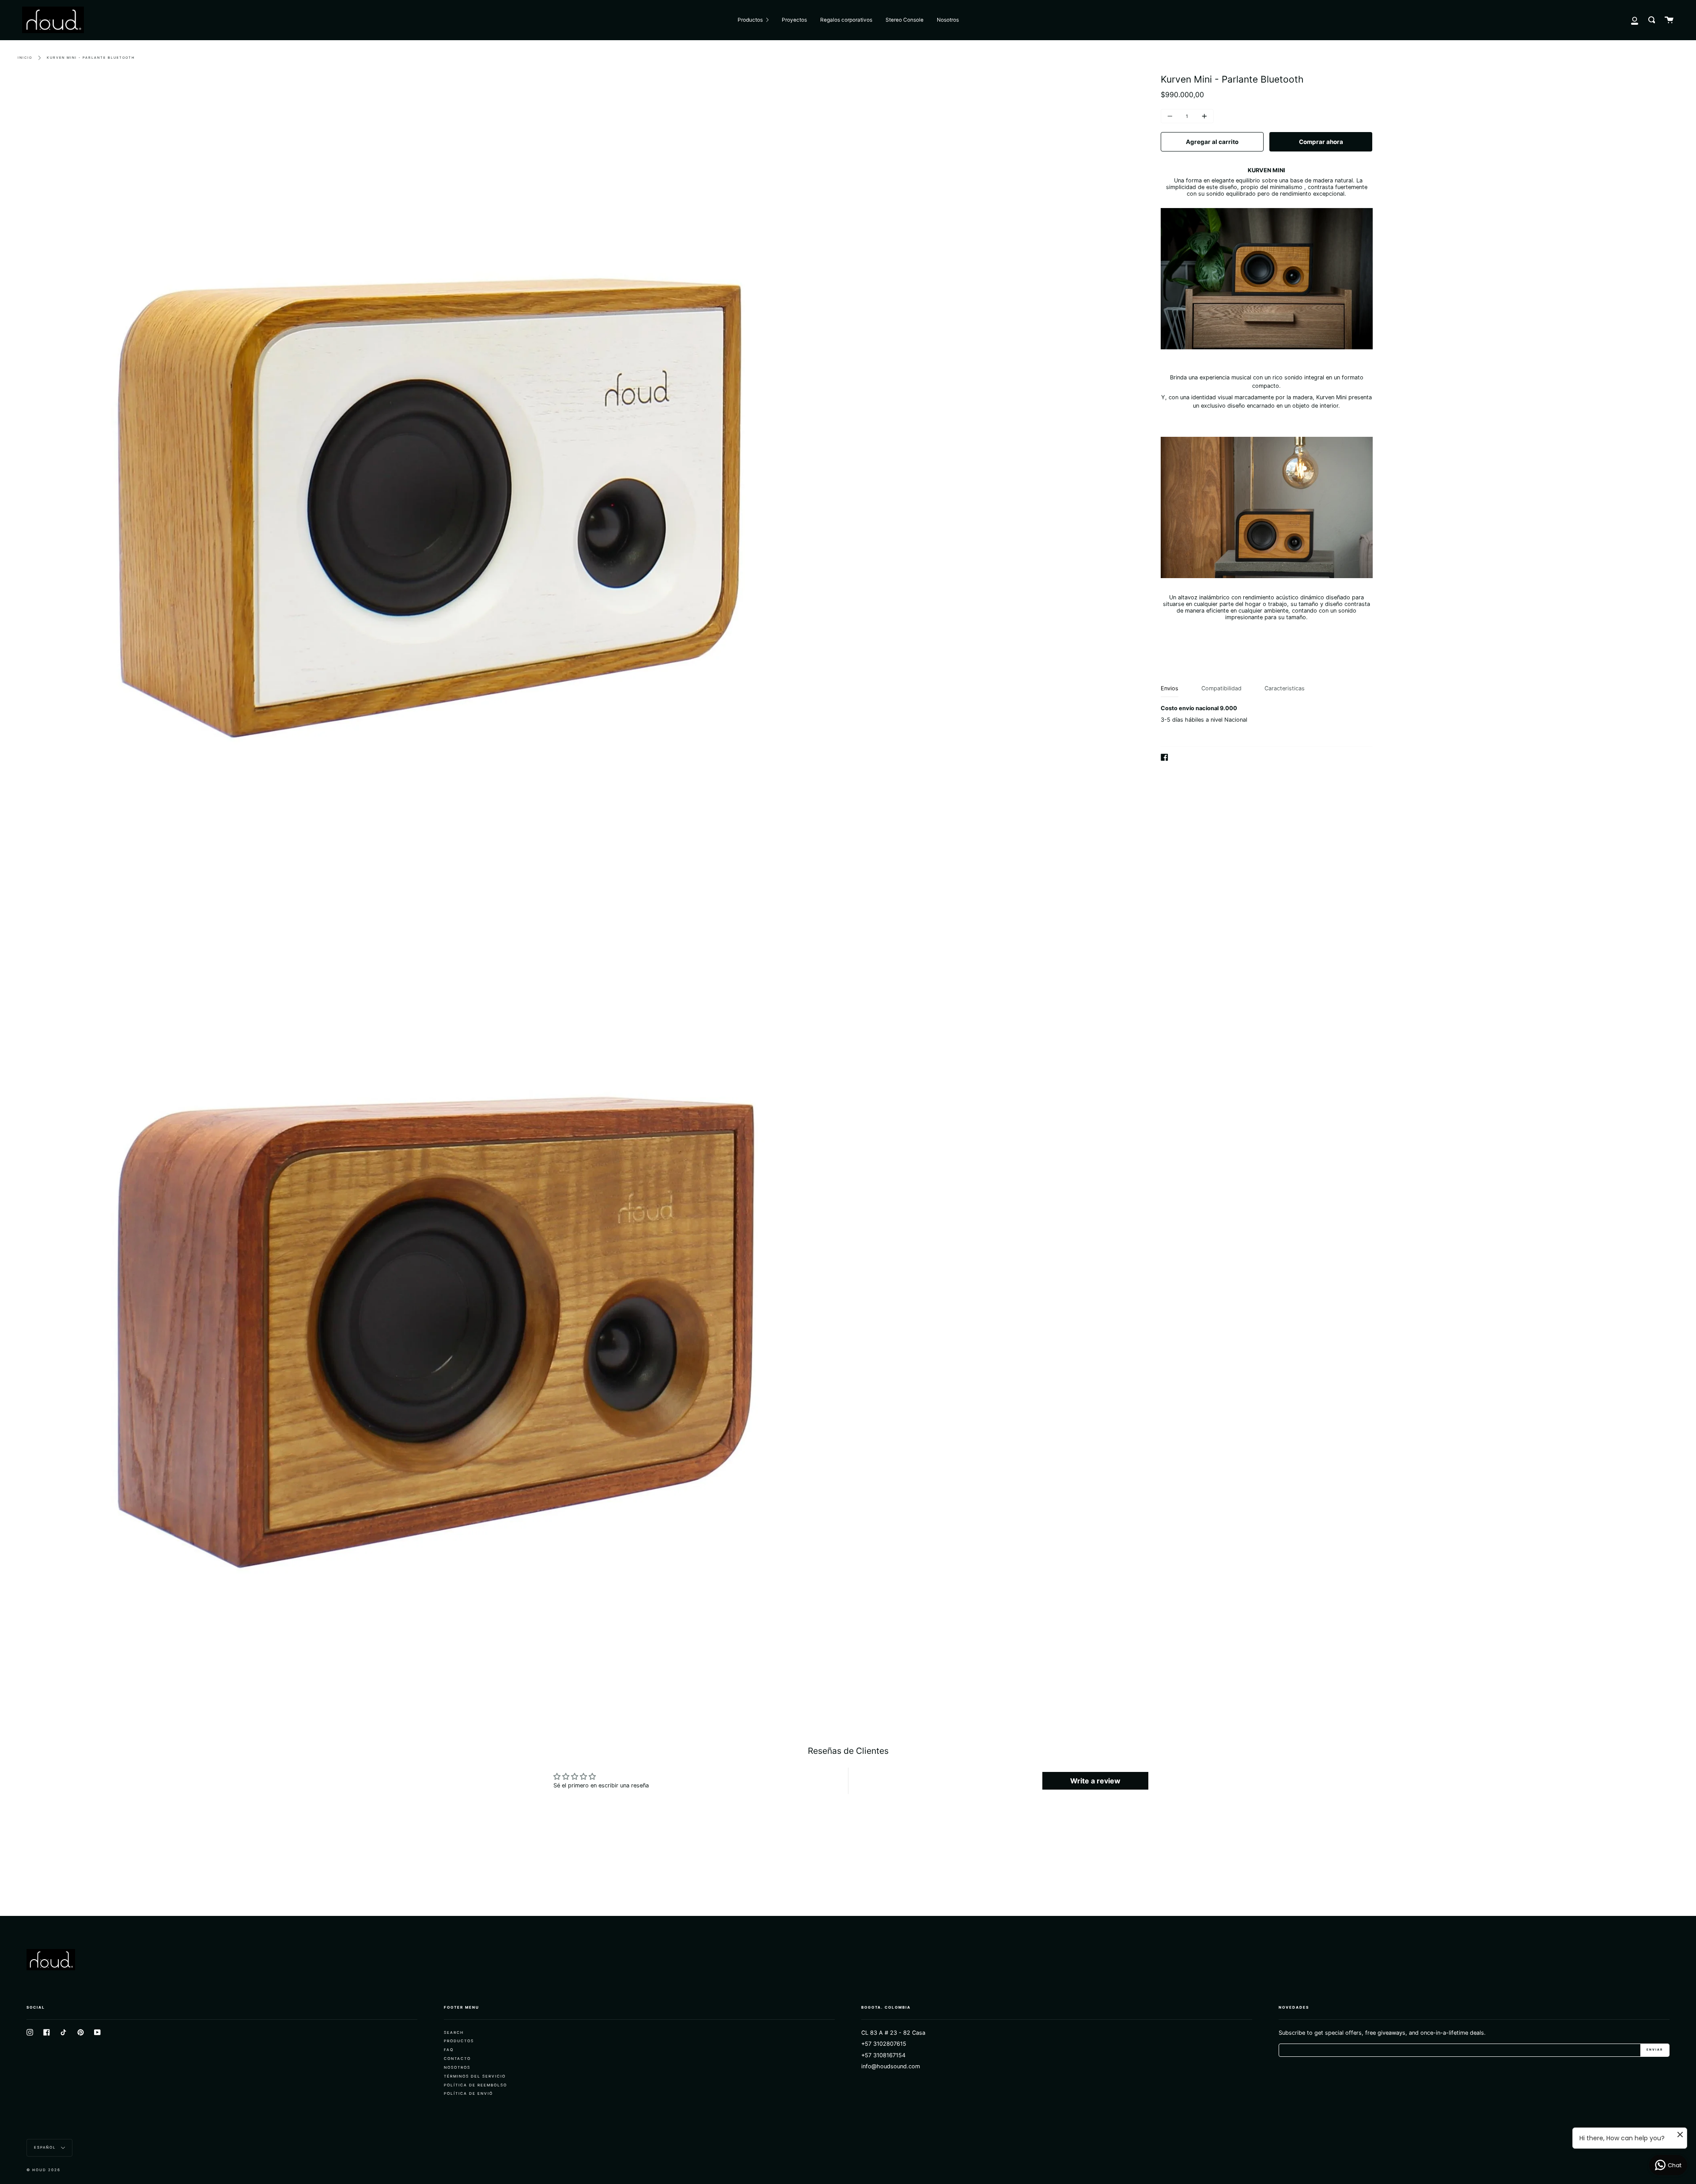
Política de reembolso (475, 2085)
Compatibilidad (1221, 688)
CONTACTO (457, 2059)
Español (46, 2147)
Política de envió (468, 2093)
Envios (1170, 688)
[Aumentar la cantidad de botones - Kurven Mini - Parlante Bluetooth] (1203, 116)
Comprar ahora (1321, 142)
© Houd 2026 (44, 2170)
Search (454, 2033)
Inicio (25, 58)
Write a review (1095, 1781)
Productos (459, 2041)
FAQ (449, 2050)
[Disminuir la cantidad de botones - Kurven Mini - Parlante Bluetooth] (1171, 116)
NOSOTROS (457, 2067)
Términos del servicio (475, 2076)
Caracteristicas (1285, 688)
